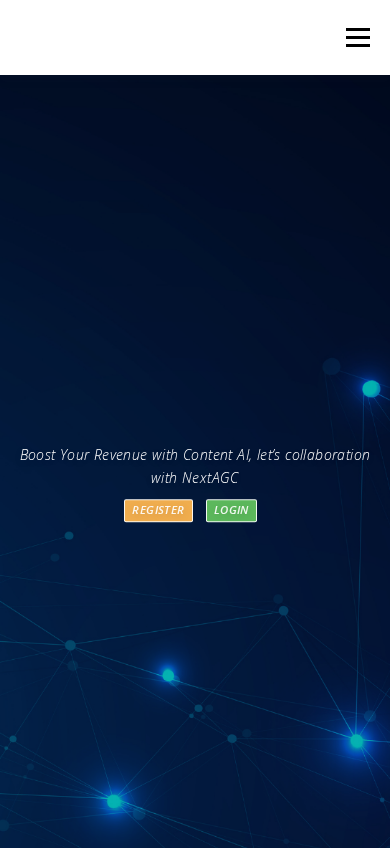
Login (231, 510)
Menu (356, 37)
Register (158, 510)
